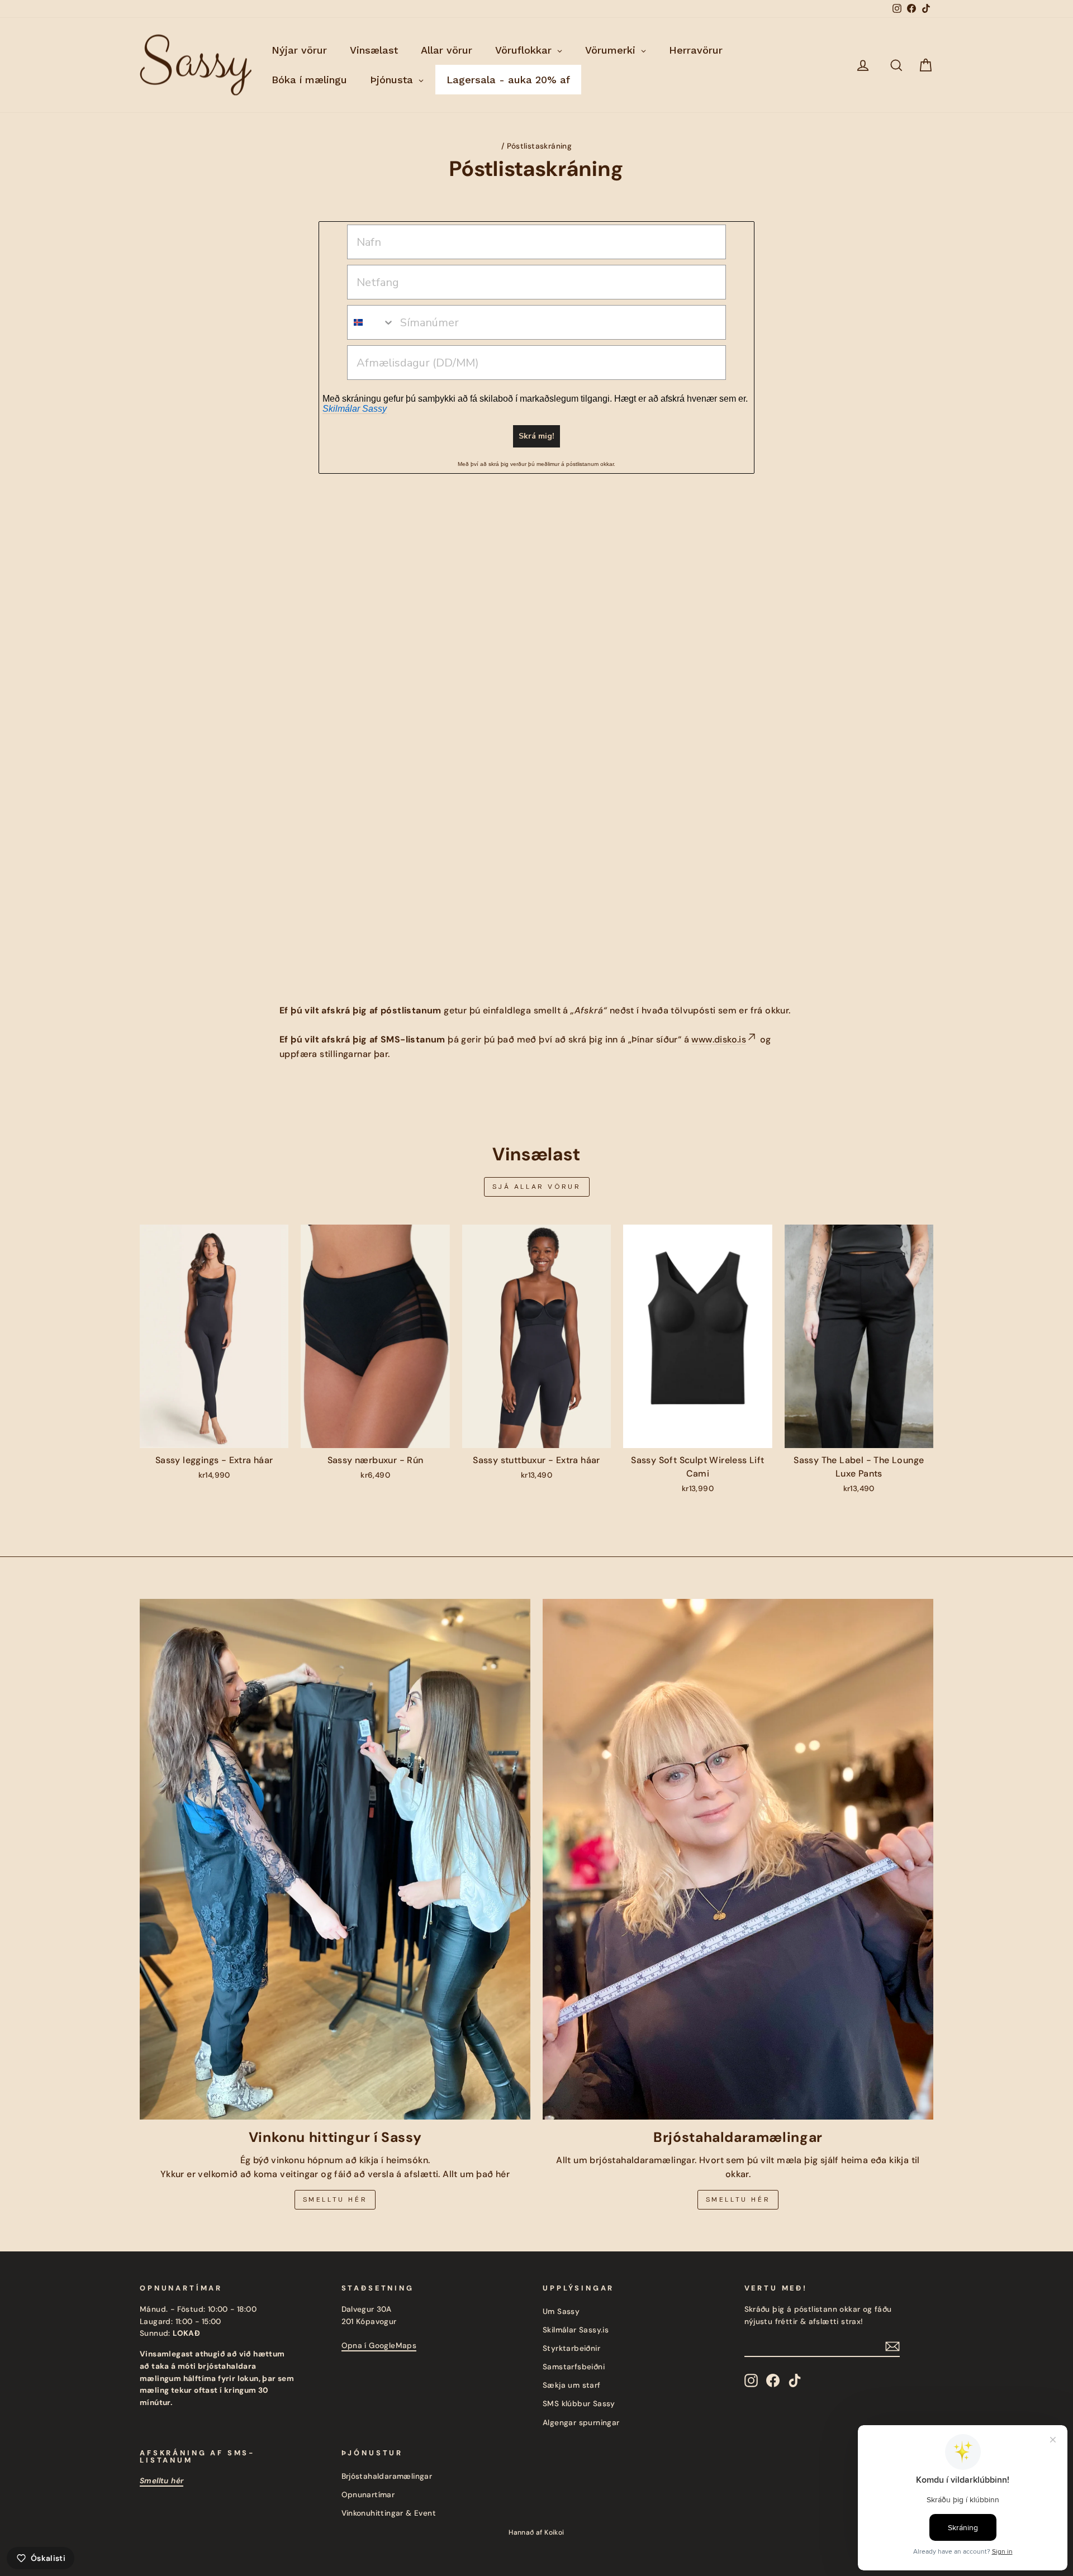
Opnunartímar (368, 2495)
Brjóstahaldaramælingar (387, 2476)
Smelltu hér (335, 2199)
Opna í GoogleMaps (379, 2346)
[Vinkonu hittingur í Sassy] (335, 1859)
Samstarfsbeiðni (574, 2367)
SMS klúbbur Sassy (579, 2404)
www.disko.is (719, 1039)
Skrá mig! (536, 436)
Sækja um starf (572, 2385)
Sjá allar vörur (537, 1187)
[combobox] (371, 322)
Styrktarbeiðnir (571, 2348)
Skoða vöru (214, 1436)
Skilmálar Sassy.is (576, 2330)
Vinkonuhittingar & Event (389, 2513)
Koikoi (554, 2532)
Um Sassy (561, 2311)
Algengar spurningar (581, 2423)
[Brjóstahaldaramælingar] (738, 1859)
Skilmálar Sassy (355, 409)
